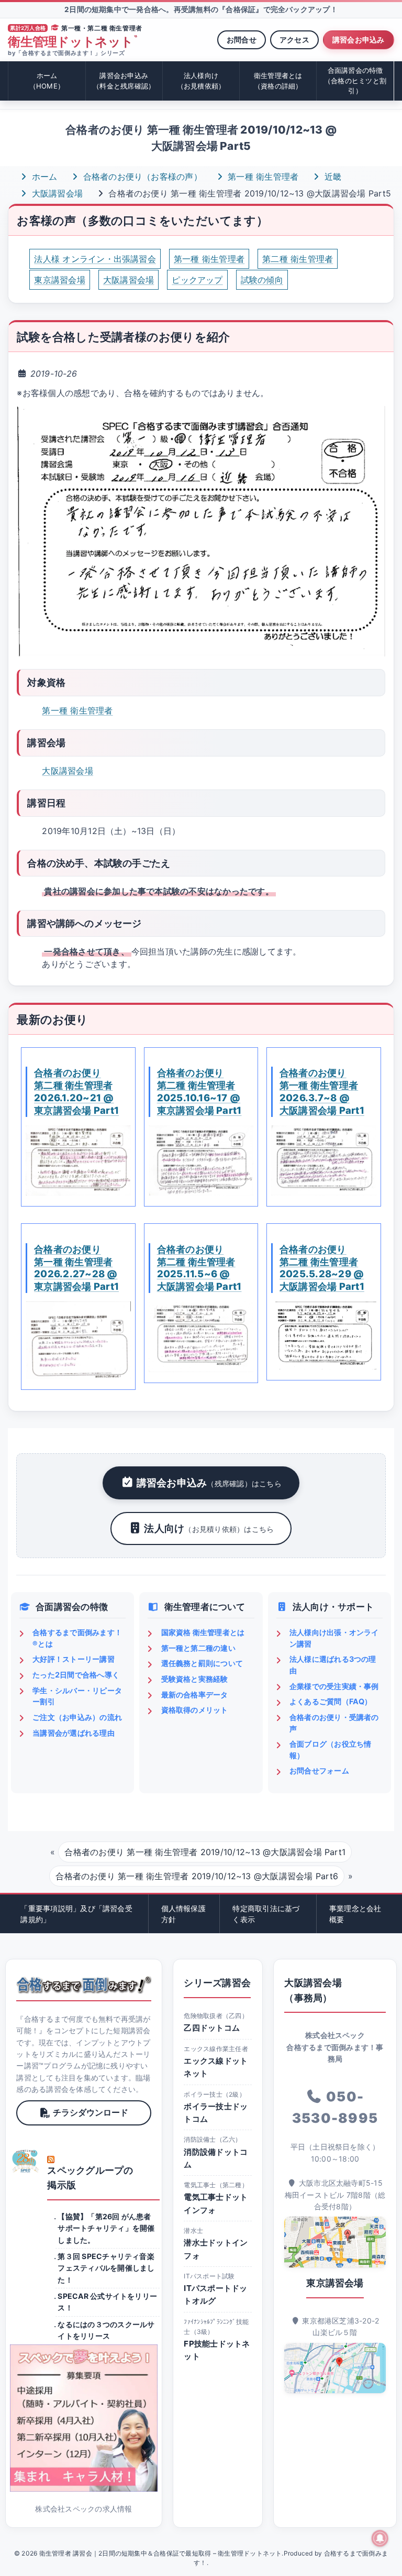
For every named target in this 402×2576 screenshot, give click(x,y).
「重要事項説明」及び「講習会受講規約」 (76, 1914)
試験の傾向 (262, 280)
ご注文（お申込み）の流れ (77, 1717)
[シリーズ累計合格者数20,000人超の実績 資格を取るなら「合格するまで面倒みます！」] (83, 1985)
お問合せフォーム (319, 1771)
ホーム (47, 81)
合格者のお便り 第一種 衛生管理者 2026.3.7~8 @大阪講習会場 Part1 (322, 1091)
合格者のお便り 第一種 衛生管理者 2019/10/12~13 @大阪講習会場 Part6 (197, 1876)
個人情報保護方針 (183, 1914)
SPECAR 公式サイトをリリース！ (107, 2302)
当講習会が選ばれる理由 (74, 1733)
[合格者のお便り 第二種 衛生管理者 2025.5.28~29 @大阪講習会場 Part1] (323, 1335)
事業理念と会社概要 (355, 1914)
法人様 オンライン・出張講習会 (95, 259)
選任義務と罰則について (202, 1663)
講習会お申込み (359, 40)
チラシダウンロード (91, 2112)
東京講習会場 (59, 280)
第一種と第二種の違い (198, 1648)
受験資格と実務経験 (195, 1679)
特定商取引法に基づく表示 (266, 1914)
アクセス (294, 40)
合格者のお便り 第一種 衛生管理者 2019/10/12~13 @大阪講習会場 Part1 (205, 1852)
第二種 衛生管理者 (298, 259)
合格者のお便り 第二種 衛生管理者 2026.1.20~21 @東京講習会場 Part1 (76, 1091)
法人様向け (201, 81)
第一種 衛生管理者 (262, 177)
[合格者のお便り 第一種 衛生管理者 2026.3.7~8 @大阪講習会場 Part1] (323, 1160)
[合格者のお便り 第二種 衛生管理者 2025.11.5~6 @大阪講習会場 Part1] (201, 1336)
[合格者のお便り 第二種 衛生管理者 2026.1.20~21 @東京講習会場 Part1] (78, 1160)
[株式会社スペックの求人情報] (83, 2418)
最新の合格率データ (195, 1695)
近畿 (331, 177)
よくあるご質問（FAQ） (331, 1701)
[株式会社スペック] (26, 2161)
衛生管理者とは (278, 81)
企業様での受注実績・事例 (334, 1686)
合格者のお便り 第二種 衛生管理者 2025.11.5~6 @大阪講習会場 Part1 (199, 1268)
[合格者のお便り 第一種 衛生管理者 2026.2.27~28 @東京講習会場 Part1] (78, 1340)
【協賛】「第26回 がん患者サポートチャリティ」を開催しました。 (106, 2228)
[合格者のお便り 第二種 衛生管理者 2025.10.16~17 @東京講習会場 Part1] (201, 1160)
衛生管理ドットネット (72, 42)
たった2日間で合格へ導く (76, 1675)
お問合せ (242, 40)
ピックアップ (197, 280)
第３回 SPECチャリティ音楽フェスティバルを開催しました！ (106, 2268)
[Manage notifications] (380, 2538)
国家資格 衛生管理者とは (203, 1632)
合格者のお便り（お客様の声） (141, 177)
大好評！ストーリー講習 (74, 1659)
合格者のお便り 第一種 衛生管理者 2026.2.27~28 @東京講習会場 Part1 (76, 1268)
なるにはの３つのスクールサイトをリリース (106, 2330)
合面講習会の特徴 (355, 80)
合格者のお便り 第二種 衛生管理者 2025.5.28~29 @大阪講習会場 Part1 (322, 1268)
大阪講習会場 (56, 193)
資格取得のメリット (195, 1710)
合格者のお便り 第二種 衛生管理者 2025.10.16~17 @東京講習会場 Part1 (199, 1091)
